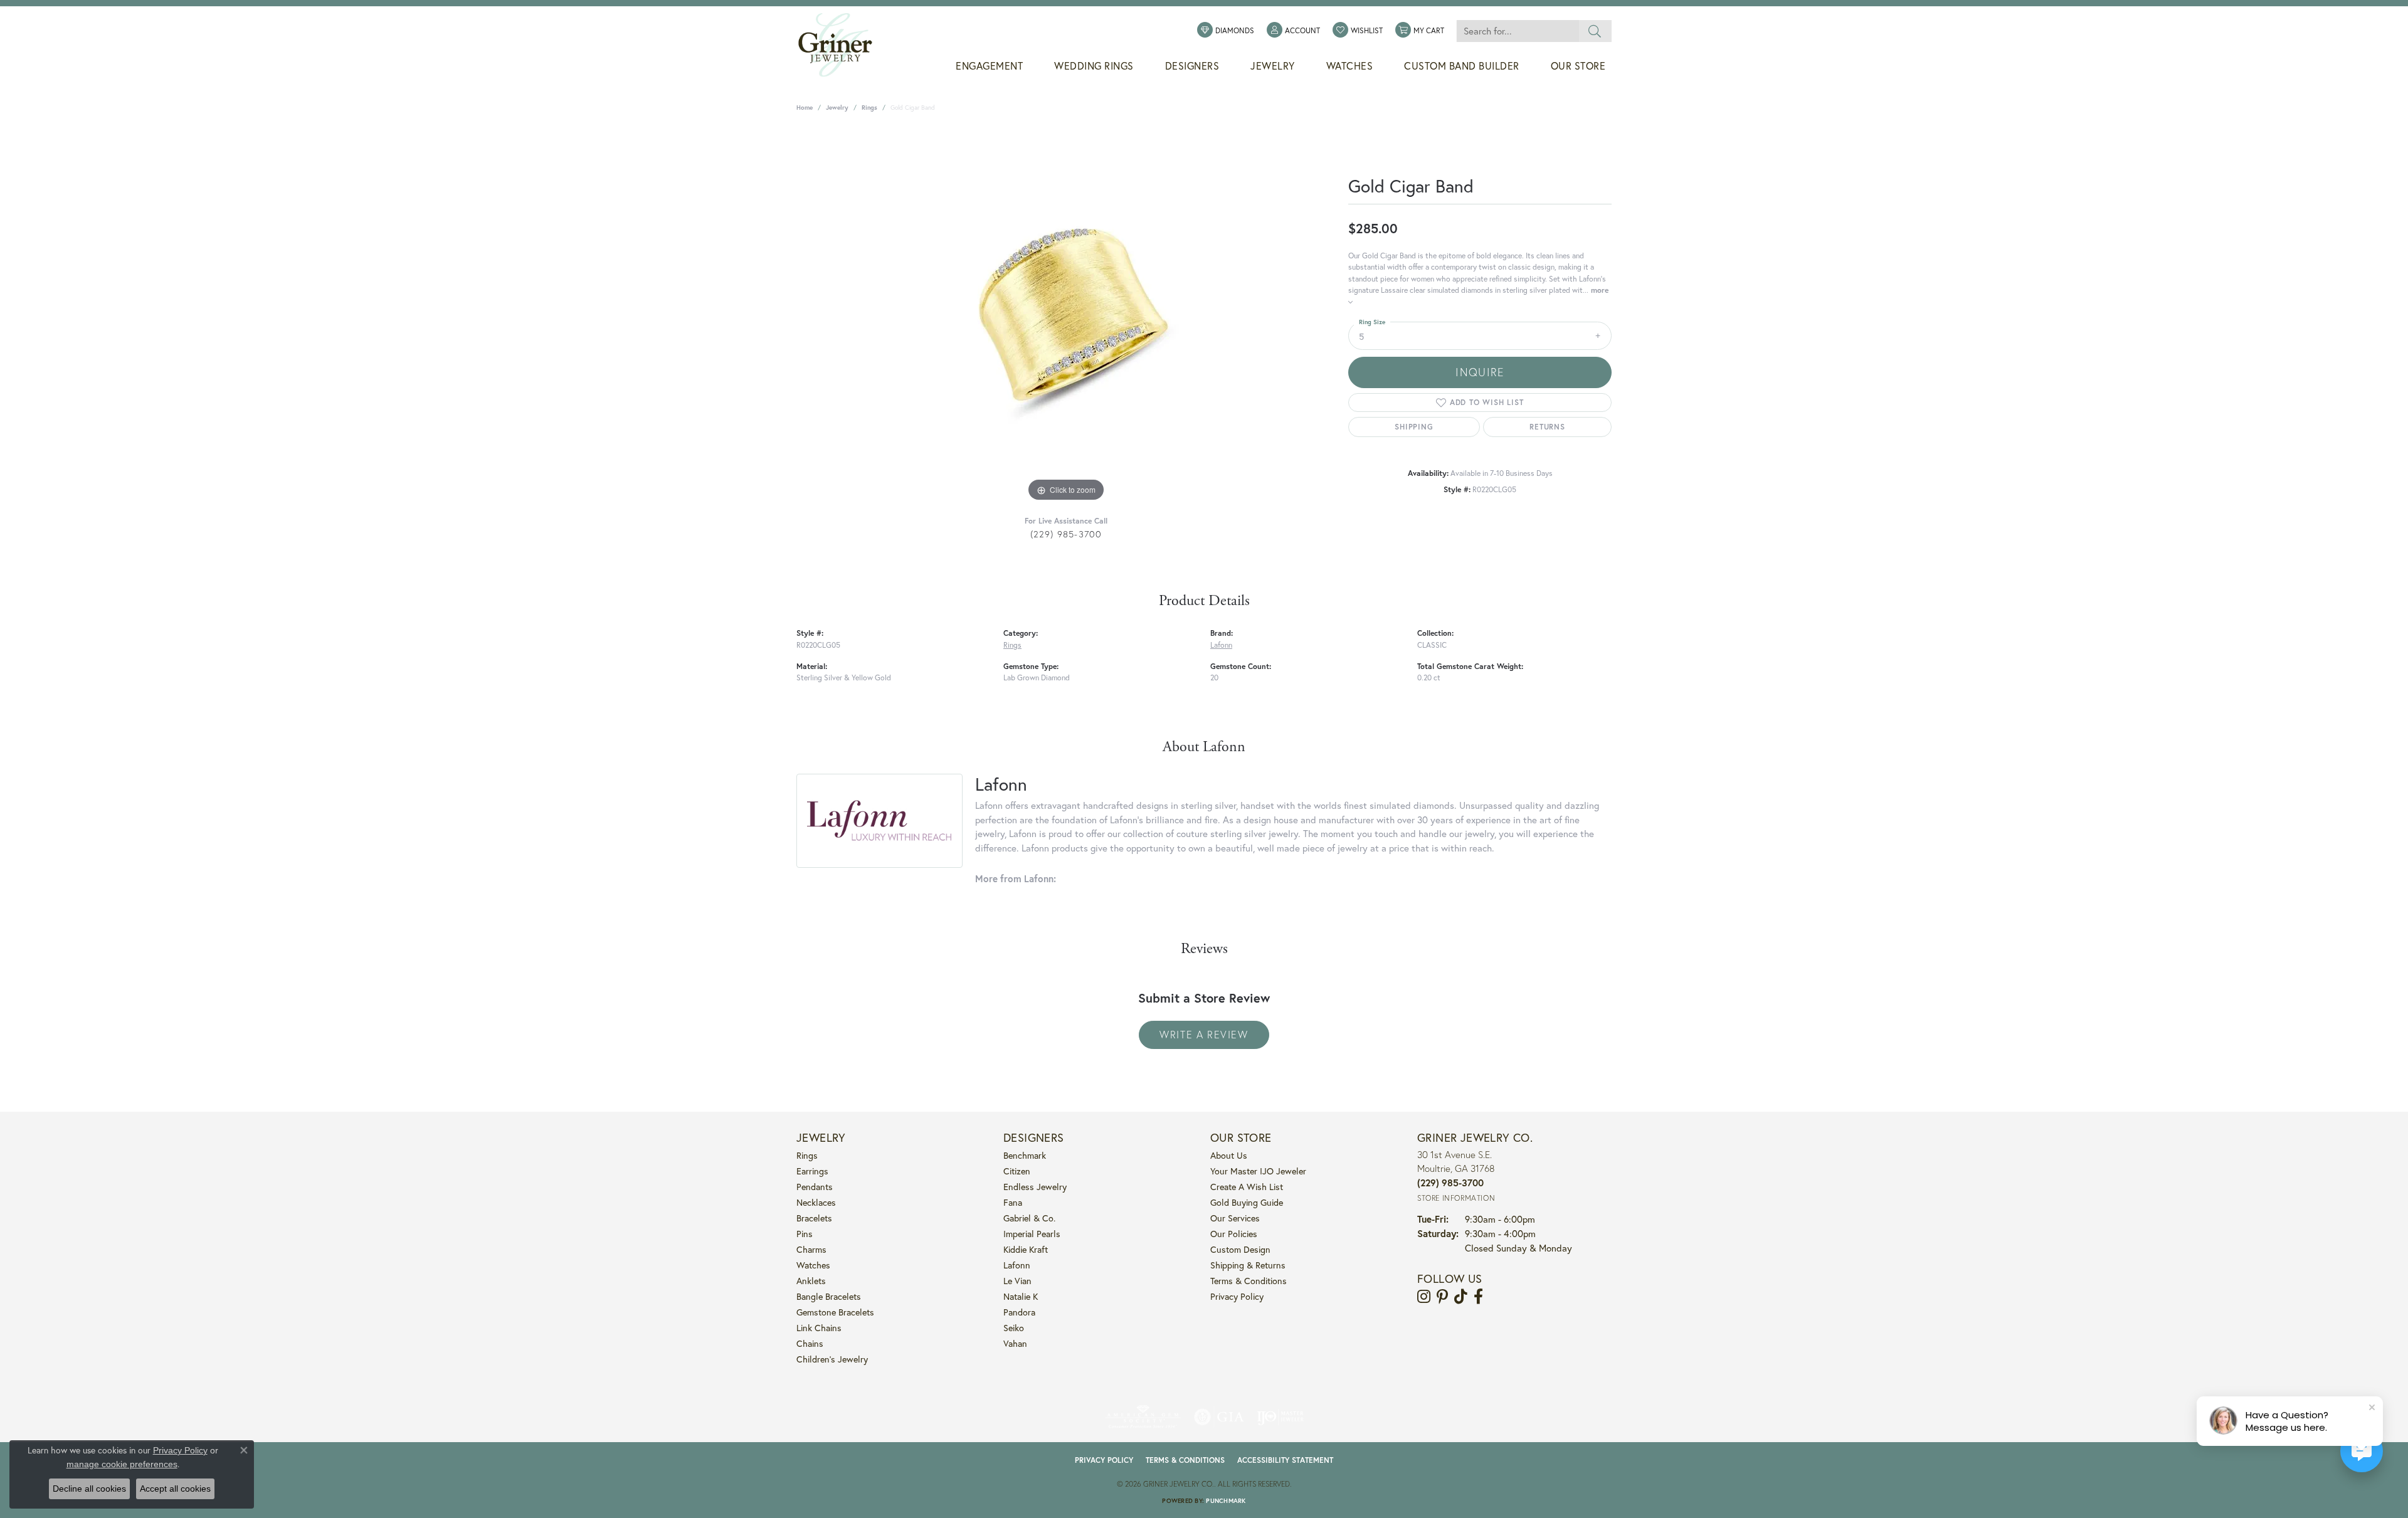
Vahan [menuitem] (1015, 1343)
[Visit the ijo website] (1280, 1417)
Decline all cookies (89, 1489)
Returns (1547, 427)
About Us (1229, 1155)
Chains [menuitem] (810, 1343)
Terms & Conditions (1249, 1281)
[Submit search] (1595, 31)
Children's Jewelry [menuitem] (832, 1359)
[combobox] (1518, 31)
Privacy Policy (1237, 1296)
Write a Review (1204, 1034)
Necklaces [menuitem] (816, 1202)
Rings (869, 108)
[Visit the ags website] (1143, 1417)
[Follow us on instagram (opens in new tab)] (1424, 1297)
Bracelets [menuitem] (814, 1218)
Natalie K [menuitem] (1021, 1296)
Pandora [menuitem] (1019, 1312)
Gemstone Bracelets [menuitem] (835, 1312)
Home (805, 108)
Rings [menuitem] (807, 1155)
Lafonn (1221, 645)
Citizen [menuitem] (1017, 1171)
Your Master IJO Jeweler (1258, 1171)
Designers (1192, 66)
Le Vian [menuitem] (1017, 1281)
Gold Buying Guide (1247, 1202)
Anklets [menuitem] (811, 1281)
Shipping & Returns (1248, 1265)
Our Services (1235, 1218)
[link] (1226, 31)
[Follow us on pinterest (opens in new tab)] (1442, 1297)
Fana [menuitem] (1013, 1202)
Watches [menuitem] (813, 1265)
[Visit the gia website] (1219, 1417)
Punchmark (1226, 1501)
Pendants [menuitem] (815, 1187)
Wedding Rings (1094, 66)
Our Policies (1234, 1234)
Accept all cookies (175, 1489)
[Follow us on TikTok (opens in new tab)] (1461, 1297)
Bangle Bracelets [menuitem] (829, 1296)
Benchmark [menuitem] (1025, 1155)
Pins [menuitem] (805, 1234)
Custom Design (1240, 1249)
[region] (1066, 317)
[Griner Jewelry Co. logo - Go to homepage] (842, 45)
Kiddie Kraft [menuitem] (1026, 1249)
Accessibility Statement (1285, 1460)
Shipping (1414, 427)
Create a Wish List (1247, 1187)
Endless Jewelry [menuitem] (1035, 1187)
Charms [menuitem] (811, 1249)
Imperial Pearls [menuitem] (1032, 1234)
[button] (1293, 31)
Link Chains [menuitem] (819, 1328)
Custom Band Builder (1462, 66)
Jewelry (1273, 66)
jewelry (837, 108)
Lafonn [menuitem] (1017, 1265)
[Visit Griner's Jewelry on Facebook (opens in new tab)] (1478, 1297)
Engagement (989, 66)
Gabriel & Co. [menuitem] (1029, 1218)
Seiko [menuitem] (1014, 1328)
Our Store (1578, 66)
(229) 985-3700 (1066, 534)
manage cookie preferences (122, 1464)
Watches (1350, 66)
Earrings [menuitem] (812, 1171)
